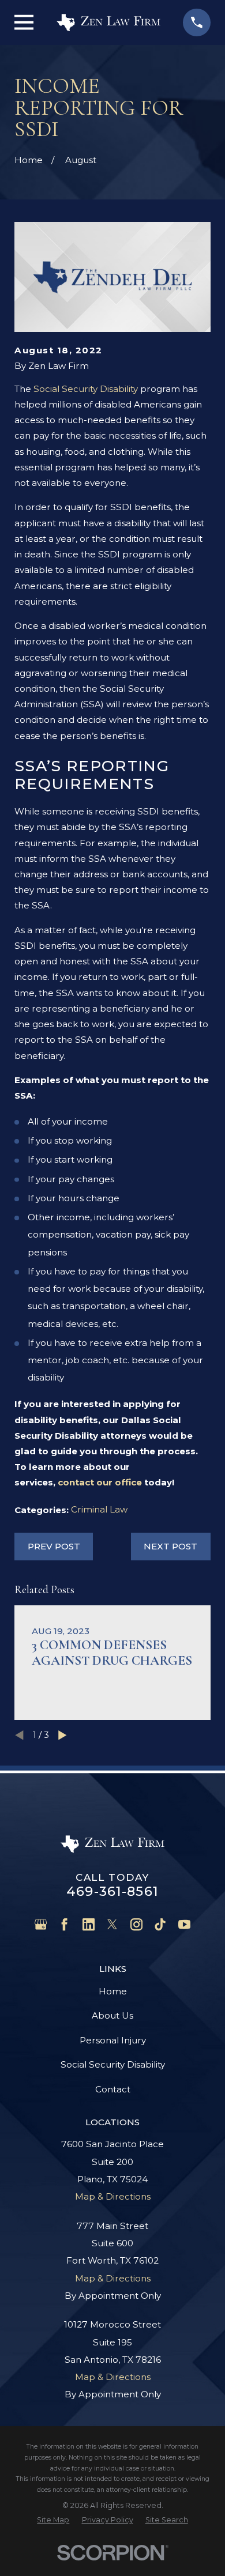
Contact (113, 2089)
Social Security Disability (86, 389)
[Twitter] (112, 1924)
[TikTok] (160, 1924)
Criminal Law (99, 1509)
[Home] (108, 23)
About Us (112, 2015)
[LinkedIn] (89, 1924)
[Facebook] (64, 1924)
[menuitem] (53, 2520)
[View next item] (63, 1735)
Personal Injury (113, 2040)
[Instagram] (136, 1924)
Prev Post (54, 1546)
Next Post (170, 1546)
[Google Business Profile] (41, 1924)
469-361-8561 (112, 1891)
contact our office (101, 1482)
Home (113, 1991)
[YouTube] (184, 1924)
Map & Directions (113, 2196)
